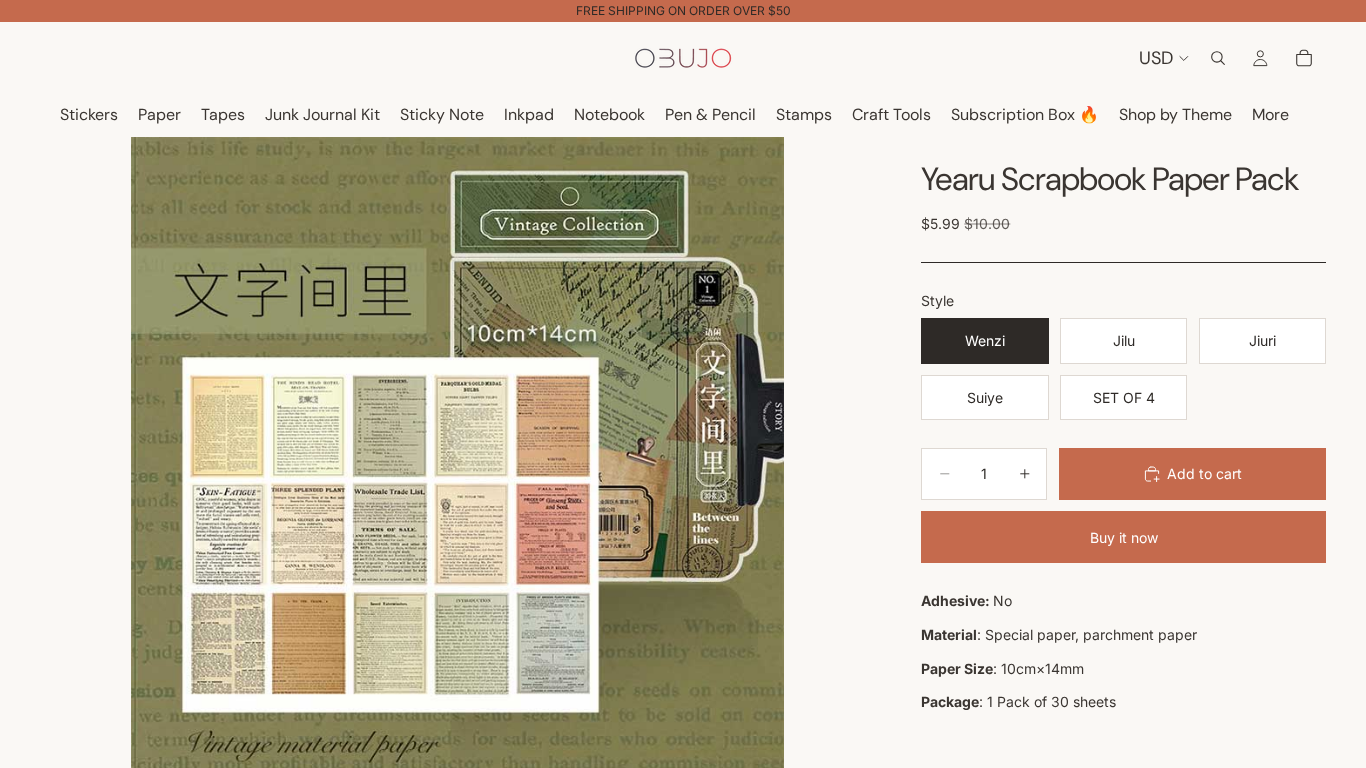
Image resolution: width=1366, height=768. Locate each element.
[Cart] (1304, 58)
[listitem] (1270, 115)
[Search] (1218, 58)
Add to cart (1204, 473)
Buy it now (1124, 537)
